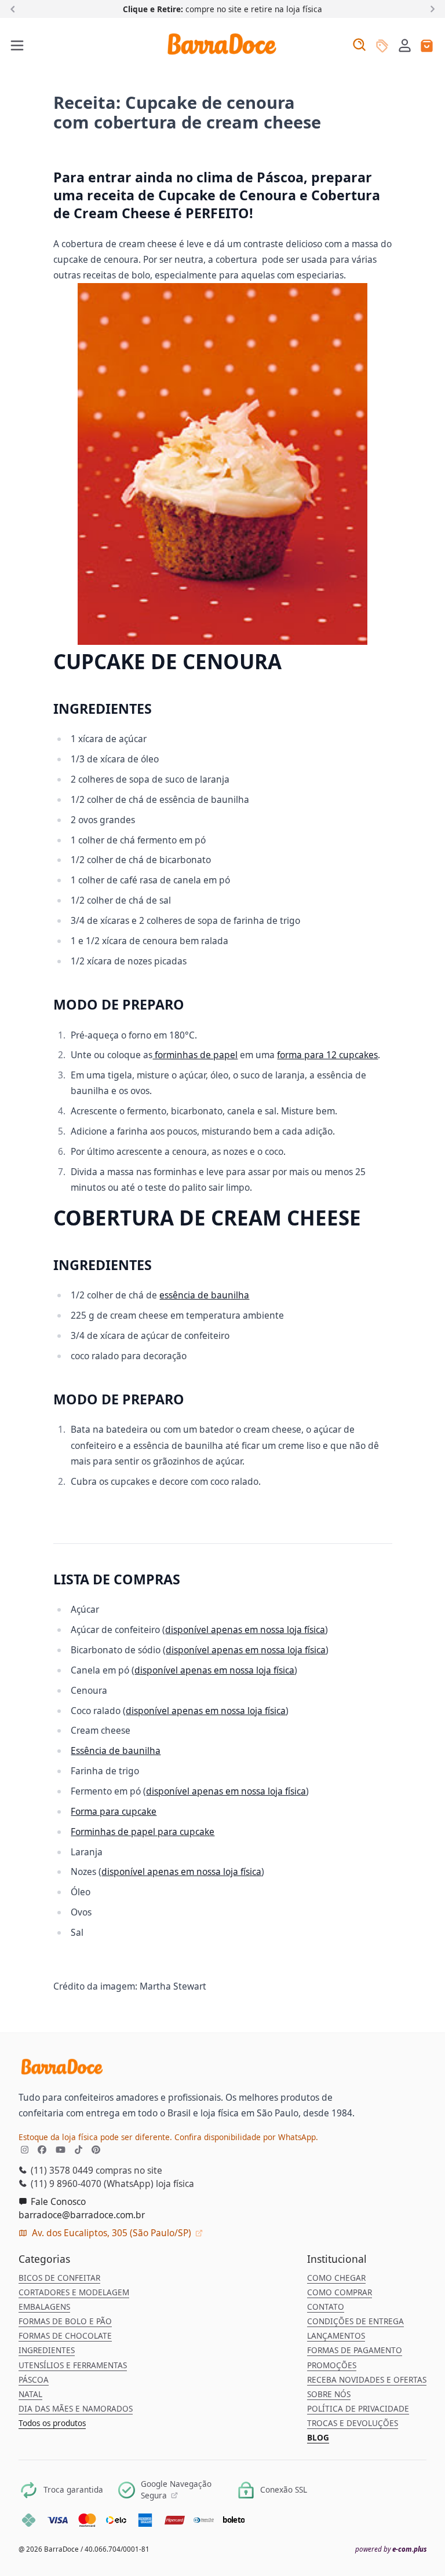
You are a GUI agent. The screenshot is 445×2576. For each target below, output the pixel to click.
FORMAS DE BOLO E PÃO (65, 2321)
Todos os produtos (52, 2423)
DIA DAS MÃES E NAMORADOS (76, 2409)
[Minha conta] (405, 47)
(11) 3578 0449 (61, 2170)
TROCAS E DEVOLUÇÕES (353, 2423)
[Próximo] (430, 8)
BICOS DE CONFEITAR (59, 2278)
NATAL (30, 2394)
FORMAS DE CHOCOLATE (65, 2336)
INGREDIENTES (47, 2350)
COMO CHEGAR (336, 2278)
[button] (405, 45)
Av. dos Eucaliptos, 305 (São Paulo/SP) (112, 2233)
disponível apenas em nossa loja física (245, 1630)
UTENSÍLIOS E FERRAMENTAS (73, 2365)
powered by (391, 2549)
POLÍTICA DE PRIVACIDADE (358, 2409)
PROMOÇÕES (332, 2365)
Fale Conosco (57, 2201)
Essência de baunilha (116, 1751)
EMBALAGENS (44, 2307)
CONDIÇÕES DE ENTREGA (355, 2321)
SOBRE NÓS (329, 2394)
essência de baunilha (204, 1295)
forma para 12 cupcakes (327, 1055)
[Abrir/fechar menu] (18, 46)
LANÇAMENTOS (336, 2336)
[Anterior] (15, 8)
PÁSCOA (34, 2380)
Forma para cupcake (114, 1811)
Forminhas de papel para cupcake (143, 1832)
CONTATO (326, 2307)
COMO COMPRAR (340, 2292)
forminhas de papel (195, 1055)
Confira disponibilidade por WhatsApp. (246, 2137)
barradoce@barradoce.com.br (82, 2215)
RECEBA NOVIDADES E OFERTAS (367, 2380)
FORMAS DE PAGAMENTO (355, 2350)
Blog (318, 2438)
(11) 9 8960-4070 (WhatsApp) (91, 2184)
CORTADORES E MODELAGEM (74, 2292)
